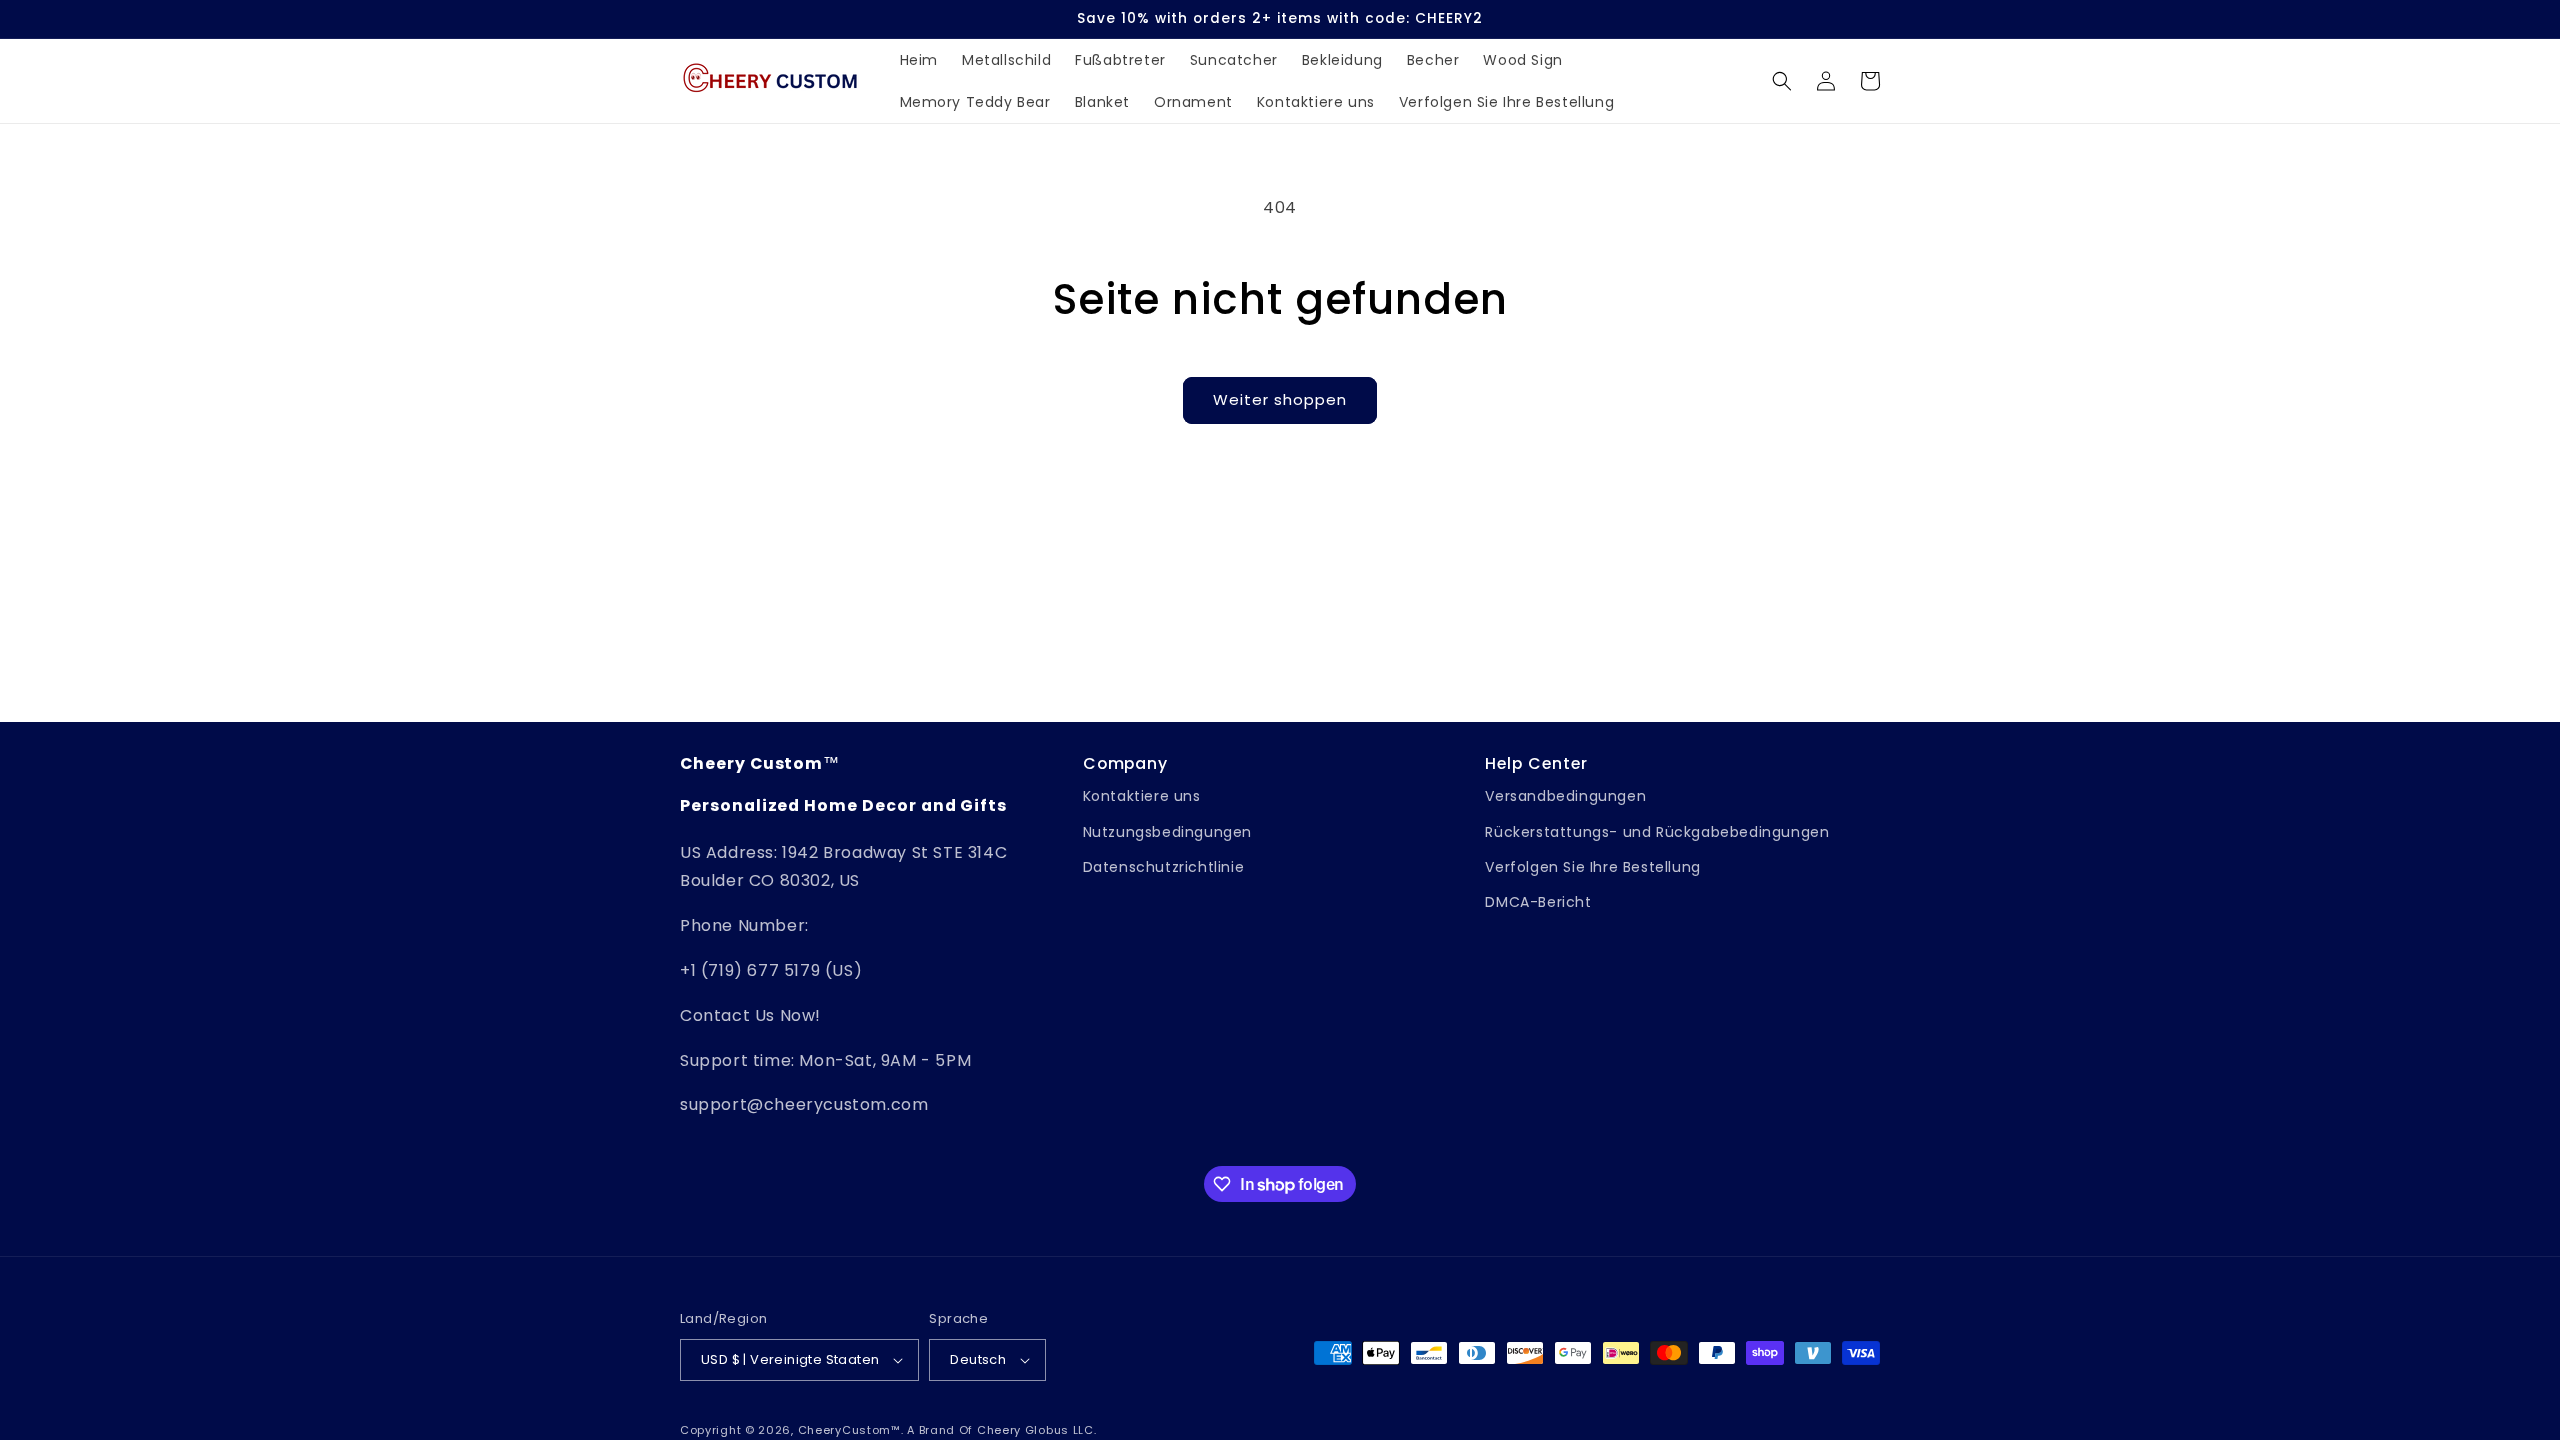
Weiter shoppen (1280, 399)
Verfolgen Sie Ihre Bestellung (1592, 867)
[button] (1782, 81)
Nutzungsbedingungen (1167, 832)
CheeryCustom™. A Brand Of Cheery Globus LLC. (947, 1430)
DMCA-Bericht (1538, 902)
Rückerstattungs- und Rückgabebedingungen (1657, 832)
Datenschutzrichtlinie (1164, 867)
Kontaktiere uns (1142, 796)
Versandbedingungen (1565, 796)
